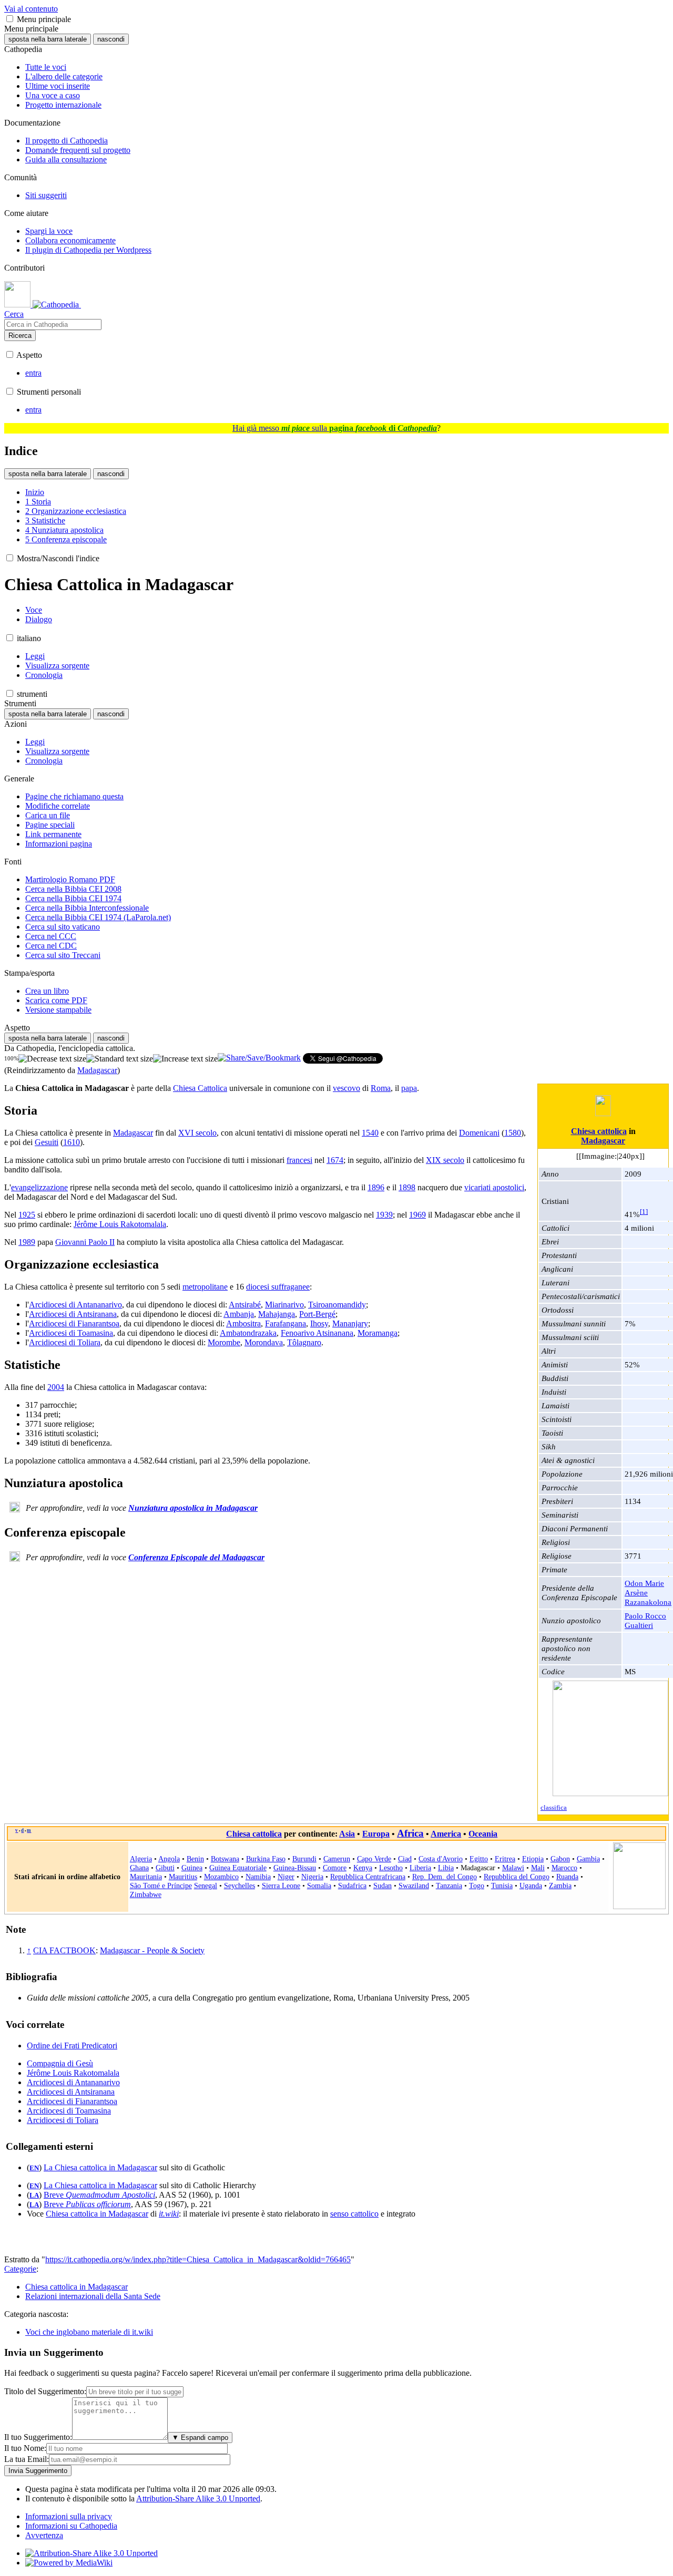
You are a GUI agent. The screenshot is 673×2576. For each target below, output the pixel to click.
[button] (10, 19)
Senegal (206, 1885)
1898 (407, 1187)
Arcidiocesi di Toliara (65, 1342)
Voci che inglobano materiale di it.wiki (89, 2332)
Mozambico (221, 1877)
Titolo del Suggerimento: (45, 2391)
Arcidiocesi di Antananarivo (75, 1305)
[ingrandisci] (185, 1059)
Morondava (264, 1342)
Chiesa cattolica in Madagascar (97, 2214)
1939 (384, 1215)
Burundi (304, 1859)
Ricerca (20, 336)
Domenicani (479, 1133)
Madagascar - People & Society (152, 1950)
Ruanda (567, 1877)
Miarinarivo (284, 1305)
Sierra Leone (281, 1885)
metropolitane (205, 1287)
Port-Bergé (317, 1314)
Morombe (224, 1342)
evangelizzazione (39, 1187)
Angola (169, 1859)
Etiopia (533, 1859)
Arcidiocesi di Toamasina (71, 1333)
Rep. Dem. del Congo (445, 1877)
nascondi (111, 39)
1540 (370, 1133)
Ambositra (243, 1323)
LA (34, 2196)
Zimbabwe (146, 1894)
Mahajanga (277, 1314)
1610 (72, 1142)
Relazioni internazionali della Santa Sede (93, 2296)
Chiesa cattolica (599, 1131)
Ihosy (319, 1323)
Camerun (337, 1859)
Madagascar (97, 1070)
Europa (376, 1834)
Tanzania (449, 1885)
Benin (195, 1859)
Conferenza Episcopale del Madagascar (196, 1557)
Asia (347, 1834)
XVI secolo (197, 1133)
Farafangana (285, 1323)
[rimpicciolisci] (52, 1059)
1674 (335, 1160)
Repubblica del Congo (517, 1877)
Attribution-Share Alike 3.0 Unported (198, 2498)
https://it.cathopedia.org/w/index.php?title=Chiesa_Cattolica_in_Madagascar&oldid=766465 (198, 2259)
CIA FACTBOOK (64, 1950)
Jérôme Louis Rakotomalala (120, 1224)
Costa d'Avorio (441, 1859)
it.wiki (169, 2214)
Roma (381, 1088)
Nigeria (312, 1877)
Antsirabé (245, 1305)
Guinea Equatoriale (238, 1868)
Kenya (363, 1868)
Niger (286, 1877)
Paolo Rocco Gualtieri (645, 1620)
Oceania (483, 1834)
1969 (417, 1215)
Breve (99, 2195)
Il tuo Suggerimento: (38, 2437)
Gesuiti (47, 1142)
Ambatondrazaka (248, 1333)
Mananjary (350, 1323)
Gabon (560, 1859)
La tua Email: (27, 2459)
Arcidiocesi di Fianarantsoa (74, 1323)
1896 (376, 1187)
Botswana (225, 1859)
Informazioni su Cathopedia (71, 2526)
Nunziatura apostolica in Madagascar (193, 1508)
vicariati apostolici (494, 1187)
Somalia (319, 1885)
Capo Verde (374, 1859)
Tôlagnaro (304, 1342)
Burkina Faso (266, 1859)
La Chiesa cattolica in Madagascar (100, 2167)
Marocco (564, 1868)
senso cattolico (354, 2214)
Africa (410, 1833)
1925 (27, 1215)
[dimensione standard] (120, 1059)
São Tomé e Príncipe (161, 1885)
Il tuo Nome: (25, 2448)
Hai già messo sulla (335, 428)
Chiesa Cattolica (200, 1088)
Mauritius (183, 1877)
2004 (56, 1387)
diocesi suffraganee (278, 1287)
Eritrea (505, 1859)
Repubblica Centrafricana (368, 1877)
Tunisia (502, 1885)
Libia (446, 1868)
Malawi (513, 1868)
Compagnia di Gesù (60, 2063)
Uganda (531, 1885)
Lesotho (391, 1868)
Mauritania (146, 1877)
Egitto (479, 1859)
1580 (513, 1133)
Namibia (258, 1877)
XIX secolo (445, 1160)
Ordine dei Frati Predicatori (72, 2046)
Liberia (420, 1868)
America (446, 1834)
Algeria (141, 1859)
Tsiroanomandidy (337, 1305)
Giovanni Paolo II (85, 1242)
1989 (27, 1242)
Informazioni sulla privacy (69, 2516)
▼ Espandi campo (200, 2438)
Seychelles (239, 1885)
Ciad (405, 1859)
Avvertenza (44, 2535)
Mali (538, 1868)
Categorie (20, 2269)
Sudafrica (352, 1885)
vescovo (346, 1088)
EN (34, 2168)
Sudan (383, 1885)
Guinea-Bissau (295, 1868)
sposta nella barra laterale (48, 39)
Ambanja (239, 1314)
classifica (554, 1808)
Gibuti (165, 1868)
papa (409, 1088)
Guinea (192, 1868)
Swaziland (414, 1885)
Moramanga (378, 1333)
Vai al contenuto (31, 9)
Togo (477, 1885)
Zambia (560, 1885)
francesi (299, 1160)
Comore (335, 1868)
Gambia (588, 1859)
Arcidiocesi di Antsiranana (73, 1314)
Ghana (139, 1868)
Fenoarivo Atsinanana (317, 1333)
